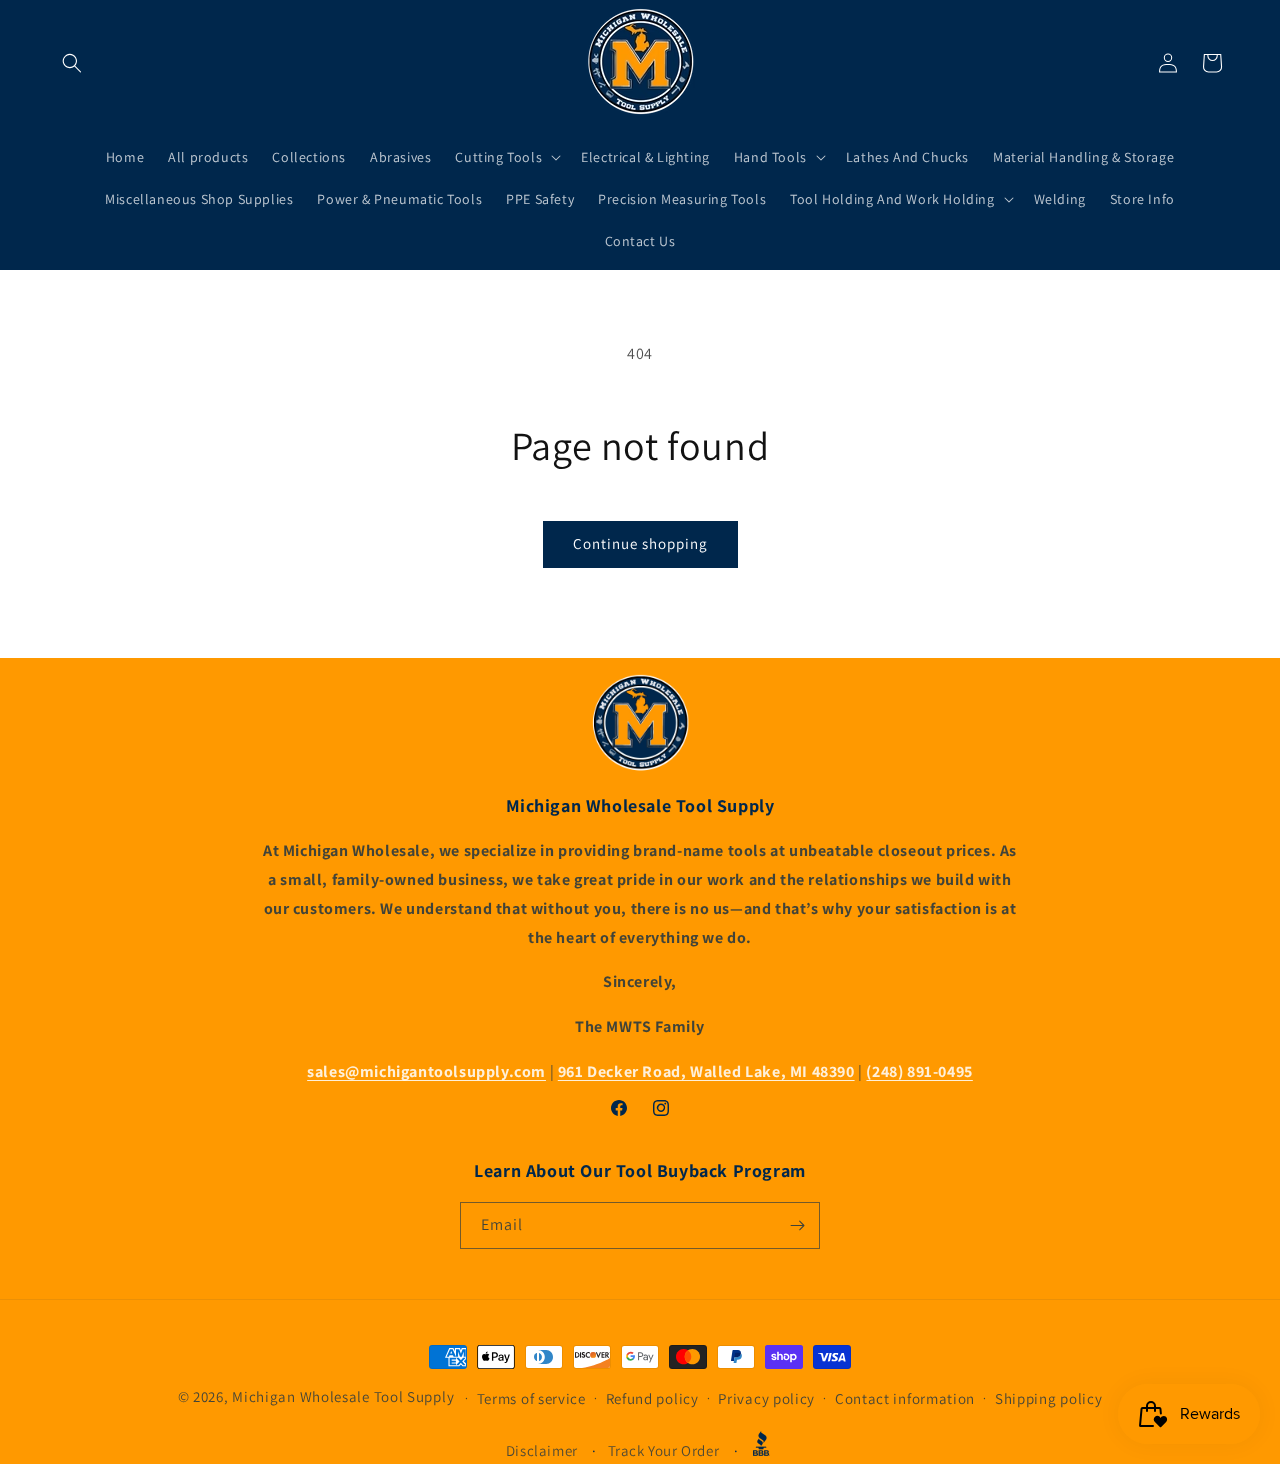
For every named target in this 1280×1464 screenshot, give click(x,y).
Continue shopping (640, 543)
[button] (72, 63)
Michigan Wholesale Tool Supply (343, 1396)
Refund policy (652, 1398)
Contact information (905, 1398)
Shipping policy (1049, 1398)
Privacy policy (766, 1398)
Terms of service (531, 1398)
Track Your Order (664, 1450)
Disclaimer (542, 1450)
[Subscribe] (797, 1225)
